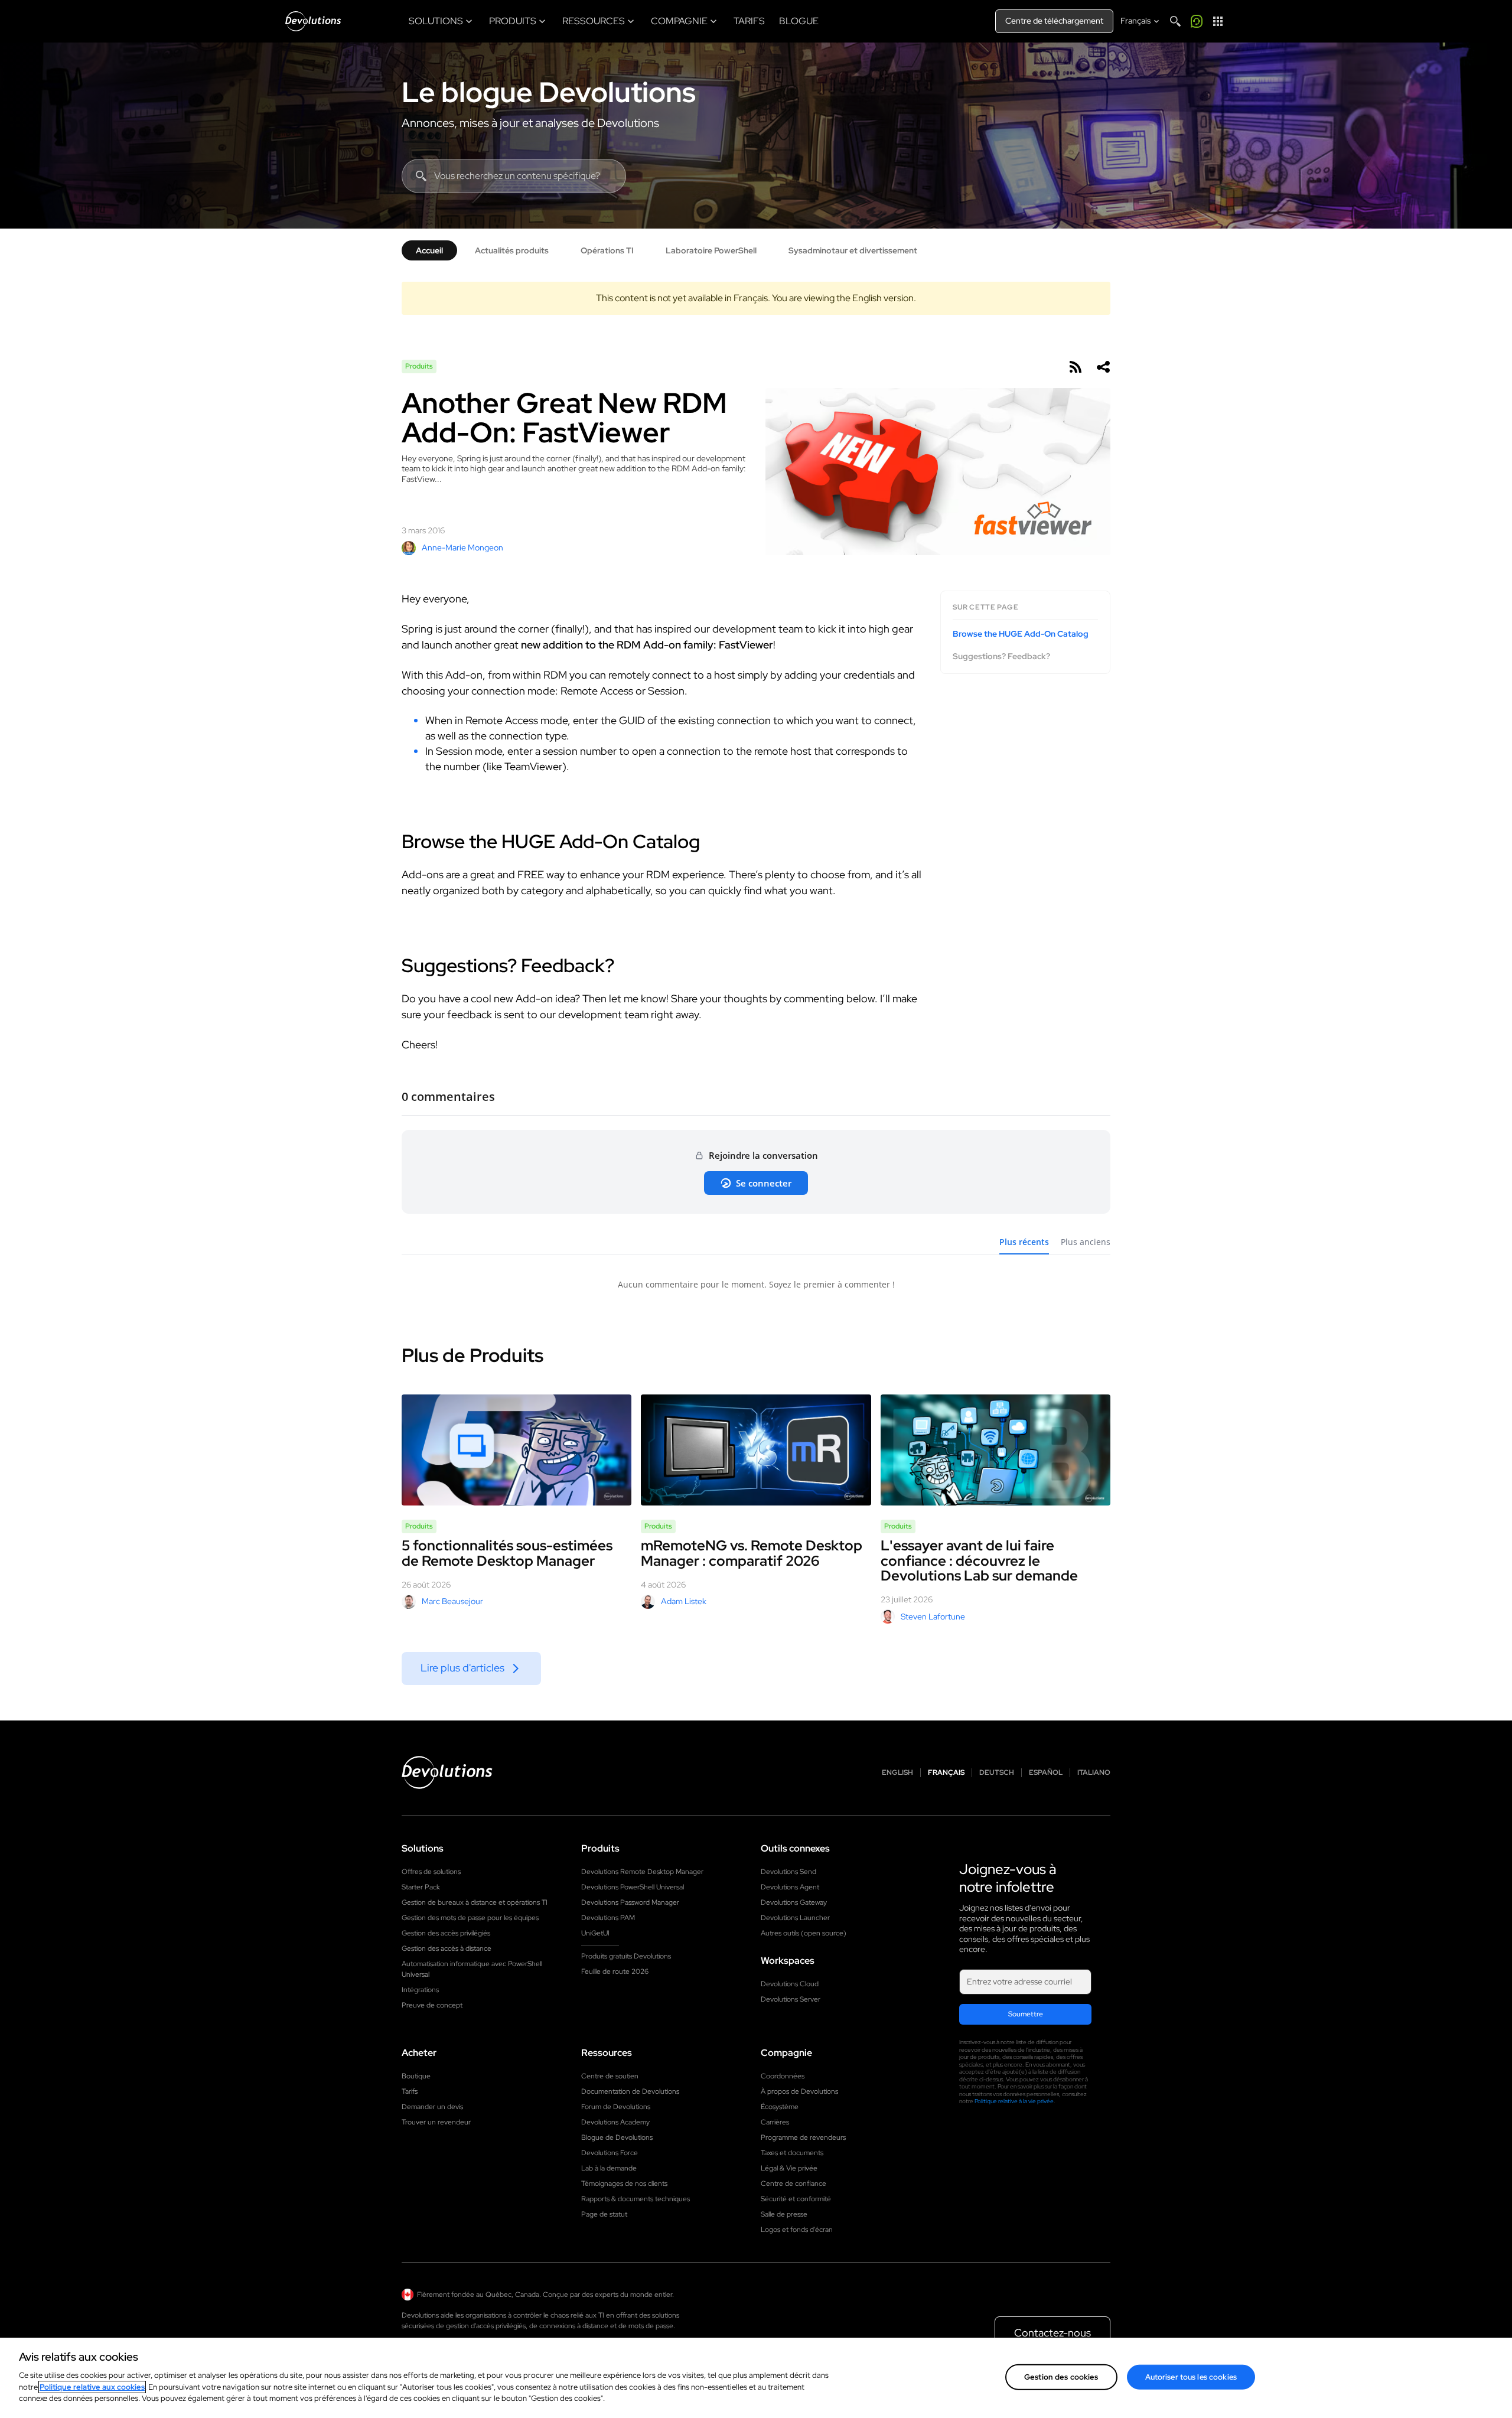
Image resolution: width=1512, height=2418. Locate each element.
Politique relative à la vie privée (1014, 2101)
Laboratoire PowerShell (711, 250)
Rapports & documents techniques (636, 2199)
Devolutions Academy (615, 2122)
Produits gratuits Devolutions (626, 1956)
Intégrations (420, 1990)
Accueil (429, 250)
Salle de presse (784, 2214)
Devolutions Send (788, 1872)
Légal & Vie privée (789, 2168)
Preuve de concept (432, 2005)
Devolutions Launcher (795, 1918)
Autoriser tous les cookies (1191, 2376)
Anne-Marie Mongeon (462, 548)
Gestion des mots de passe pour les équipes (470, 1918)
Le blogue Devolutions (549, 92)
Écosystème (780, 2107)
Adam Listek (684, 1601)
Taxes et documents (792, 2153)
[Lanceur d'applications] (1218, 21)
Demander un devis (432, 2107)
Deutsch (997, 1773)
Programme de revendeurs (803, 2137)
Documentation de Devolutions (630, 2091)
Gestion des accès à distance (447, 1948)
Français (946, 1773)
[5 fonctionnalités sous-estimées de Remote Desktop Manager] (517, 1450)
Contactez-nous (1052, 2333)
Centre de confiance (794, 2184)
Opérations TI (607, 250)
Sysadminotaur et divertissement (853, 250)
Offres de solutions (431, 1872)
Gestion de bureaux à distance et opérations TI (475, 1902)
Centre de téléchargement (1054, 21)
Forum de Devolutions (616, 2107)
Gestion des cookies (1061, 2376)
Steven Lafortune (933, 1617)
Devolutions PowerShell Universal (633, 1887)
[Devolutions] (313, 21)
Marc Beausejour (452, 1601)
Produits (419, 366)
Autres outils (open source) (804, 1933)
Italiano (1094, 1773)
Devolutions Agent (790, 1887)
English (897, 1773)
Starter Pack (421, 1887)
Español (1046, 1773)
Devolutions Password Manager (630, 1902)
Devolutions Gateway (794, 1902)
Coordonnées (783, 2076)
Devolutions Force (610, 2153)
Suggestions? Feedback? (1001, 656)
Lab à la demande (609, 2168)
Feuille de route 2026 (615, 1971)
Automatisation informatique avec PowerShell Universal (472, 1969)
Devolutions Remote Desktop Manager (642, 1872)
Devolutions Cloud (790, 1984)
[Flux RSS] (1075, 367)
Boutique (416, 2076)
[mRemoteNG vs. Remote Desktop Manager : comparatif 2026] (756, 1450)
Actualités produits (512, 250)
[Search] (1175, 21)
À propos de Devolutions (799, 2091)
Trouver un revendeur (436, 2122)
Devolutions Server (791, 1999)
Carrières (775, 2122)
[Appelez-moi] (1197, 21)
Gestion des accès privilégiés (446, 1933)
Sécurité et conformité (796, 2199)
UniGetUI (595, 1933)
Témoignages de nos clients (624, 2184)
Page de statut (604, 2214)
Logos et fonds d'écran (797, 2230)
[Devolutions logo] (447, 1772)
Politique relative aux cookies (92, 2387)
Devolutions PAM (608, 1918)
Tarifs (410, 2091)
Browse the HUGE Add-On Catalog (1021, 634)
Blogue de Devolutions (617, 2137)
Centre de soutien (610, 2076)
